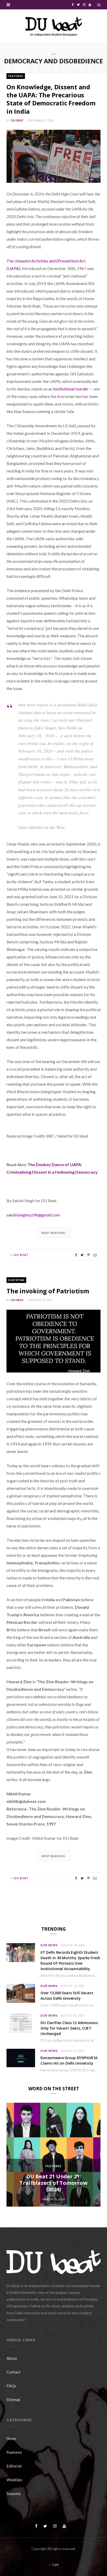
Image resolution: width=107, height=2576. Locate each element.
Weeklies (14, 2480)
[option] (53, 2155)
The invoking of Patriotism (48, 1291)
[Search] (99, 5)
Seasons (14, 2493)
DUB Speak (16, 1280)
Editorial (14, 2466)
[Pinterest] (88, 1255)
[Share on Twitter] (82, 1255)
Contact (14, 2372)
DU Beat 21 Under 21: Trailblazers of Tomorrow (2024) (53, 2183)
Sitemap (13, 2399)
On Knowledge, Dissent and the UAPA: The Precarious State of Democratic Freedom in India (51, 99)
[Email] (95, 1255)
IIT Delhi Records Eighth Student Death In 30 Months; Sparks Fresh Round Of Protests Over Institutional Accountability (70, 1960)
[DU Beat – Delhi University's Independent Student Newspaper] (53, 26)
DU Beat (18, 120)
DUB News (49, 1945)
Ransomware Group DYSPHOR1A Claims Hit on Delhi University (69, 2060)
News (11, 2438)
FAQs (11, 2386)
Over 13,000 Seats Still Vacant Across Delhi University (67, 1996)
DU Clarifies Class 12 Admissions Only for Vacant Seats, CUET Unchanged (69, 2028)
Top (55, 2565)
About (12, 2358)
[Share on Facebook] (76, 1255)
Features (16, 76)
